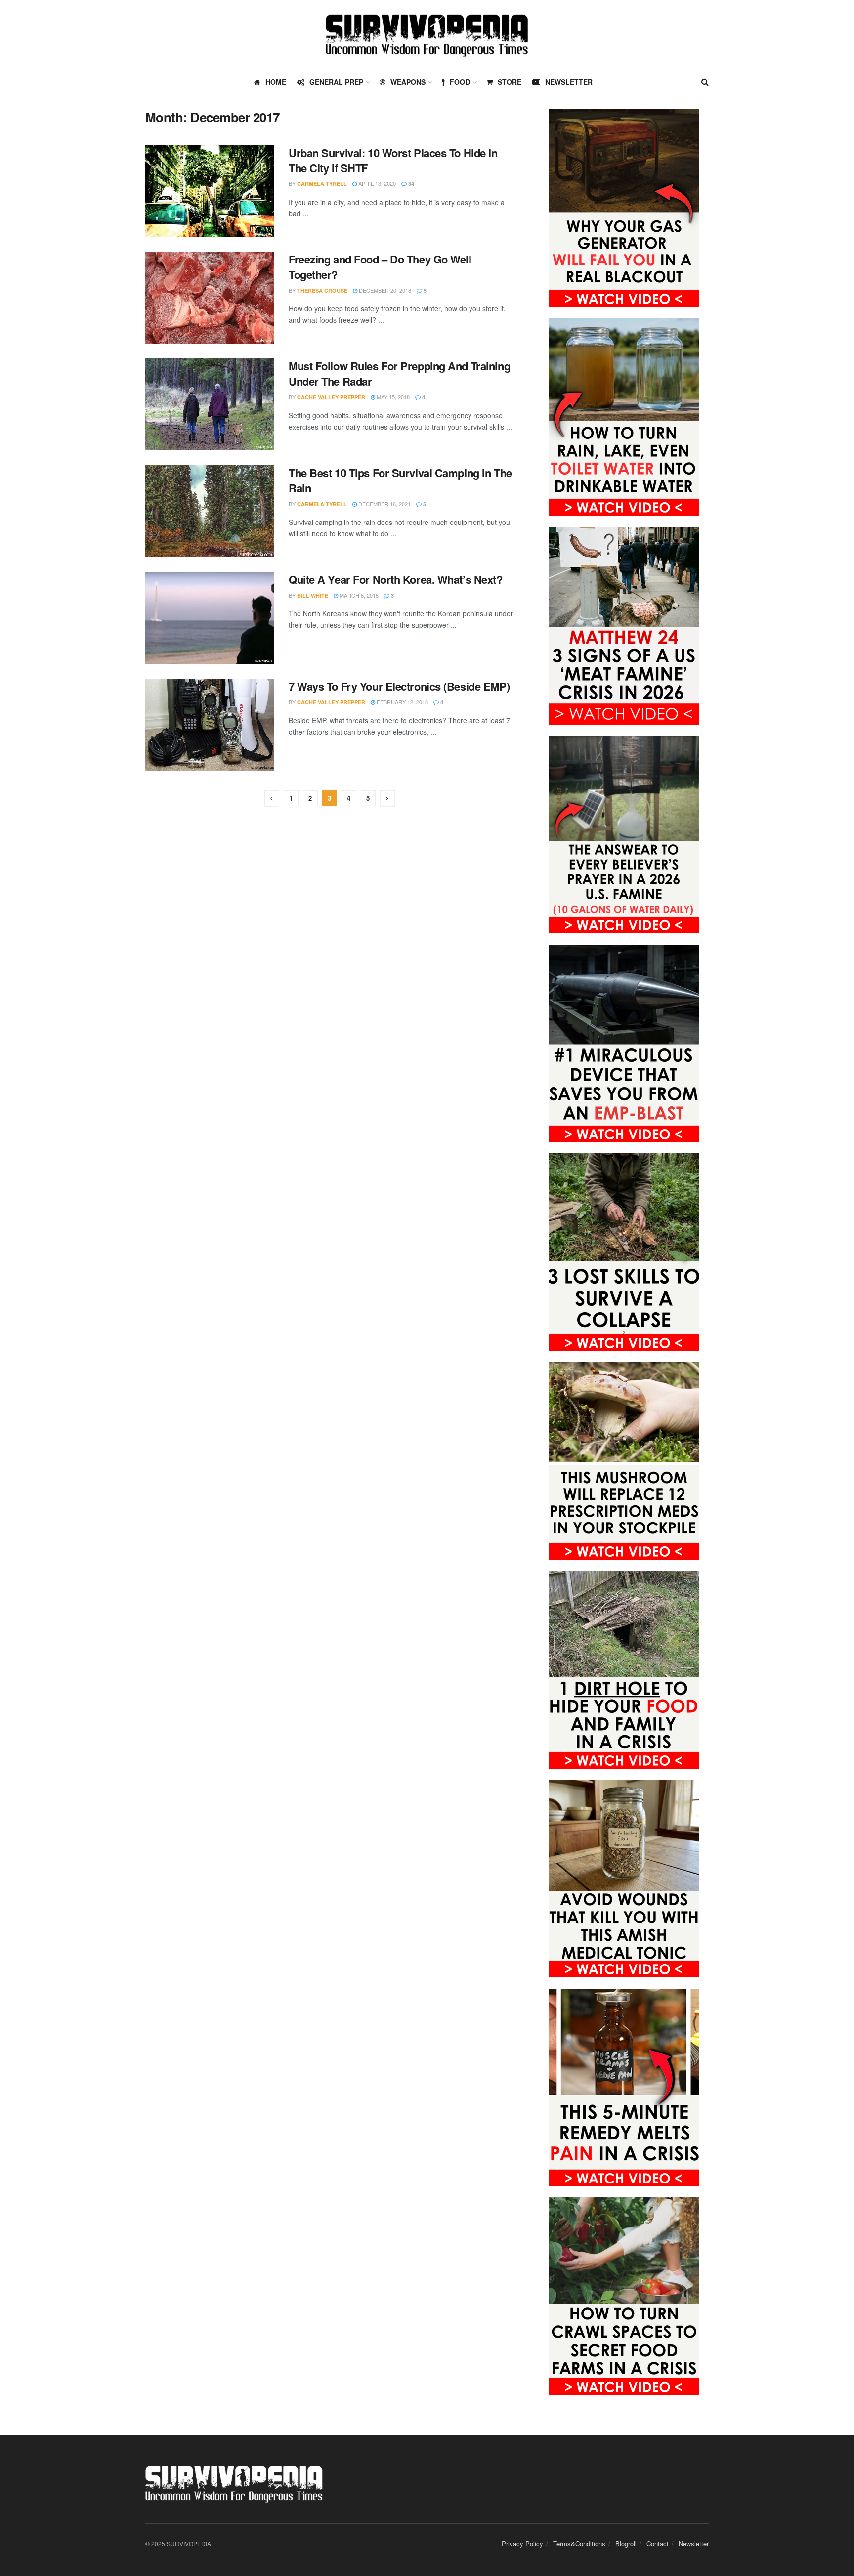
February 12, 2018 (402, 702)
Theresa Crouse (322, 290)
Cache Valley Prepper (331, 397)
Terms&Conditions (579, 2544)
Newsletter (569, 82)
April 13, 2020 (376, 183)
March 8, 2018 (358, 595)
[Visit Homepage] (427, 35)
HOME (276, 82)
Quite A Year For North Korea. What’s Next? (396, 579)
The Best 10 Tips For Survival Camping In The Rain (400, 480)
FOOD (460, 82)
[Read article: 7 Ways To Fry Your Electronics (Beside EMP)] (210, 725)
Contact (658, 2544)
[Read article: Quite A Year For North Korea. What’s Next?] (210, 618)
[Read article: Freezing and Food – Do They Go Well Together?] (210, 298)
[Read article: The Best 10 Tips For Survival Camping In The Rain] (210, 511)
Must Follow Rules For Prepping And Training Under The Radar (399, 373)
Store (510, 82)
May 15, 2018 (392, 397)
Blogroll (626, 2544)
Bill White (313, 595)
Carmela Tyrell (322, 184)
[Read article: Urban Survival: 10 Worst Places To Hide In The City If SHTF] (210, 191)
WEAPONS (408, 82)
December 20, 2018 (384, 290)
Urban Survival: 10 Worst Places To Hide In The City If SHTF (393, 160)
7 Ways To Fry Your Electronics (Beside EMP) (399, 686)
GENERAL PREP (336, 82)
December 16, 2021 (384, 504)
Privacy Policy (522, 2544)
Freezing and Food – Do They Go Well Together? (380, 267)
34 (410, 184)
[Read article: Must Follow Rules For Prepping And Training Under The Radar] (210, 404)
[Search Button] (705, 82)
